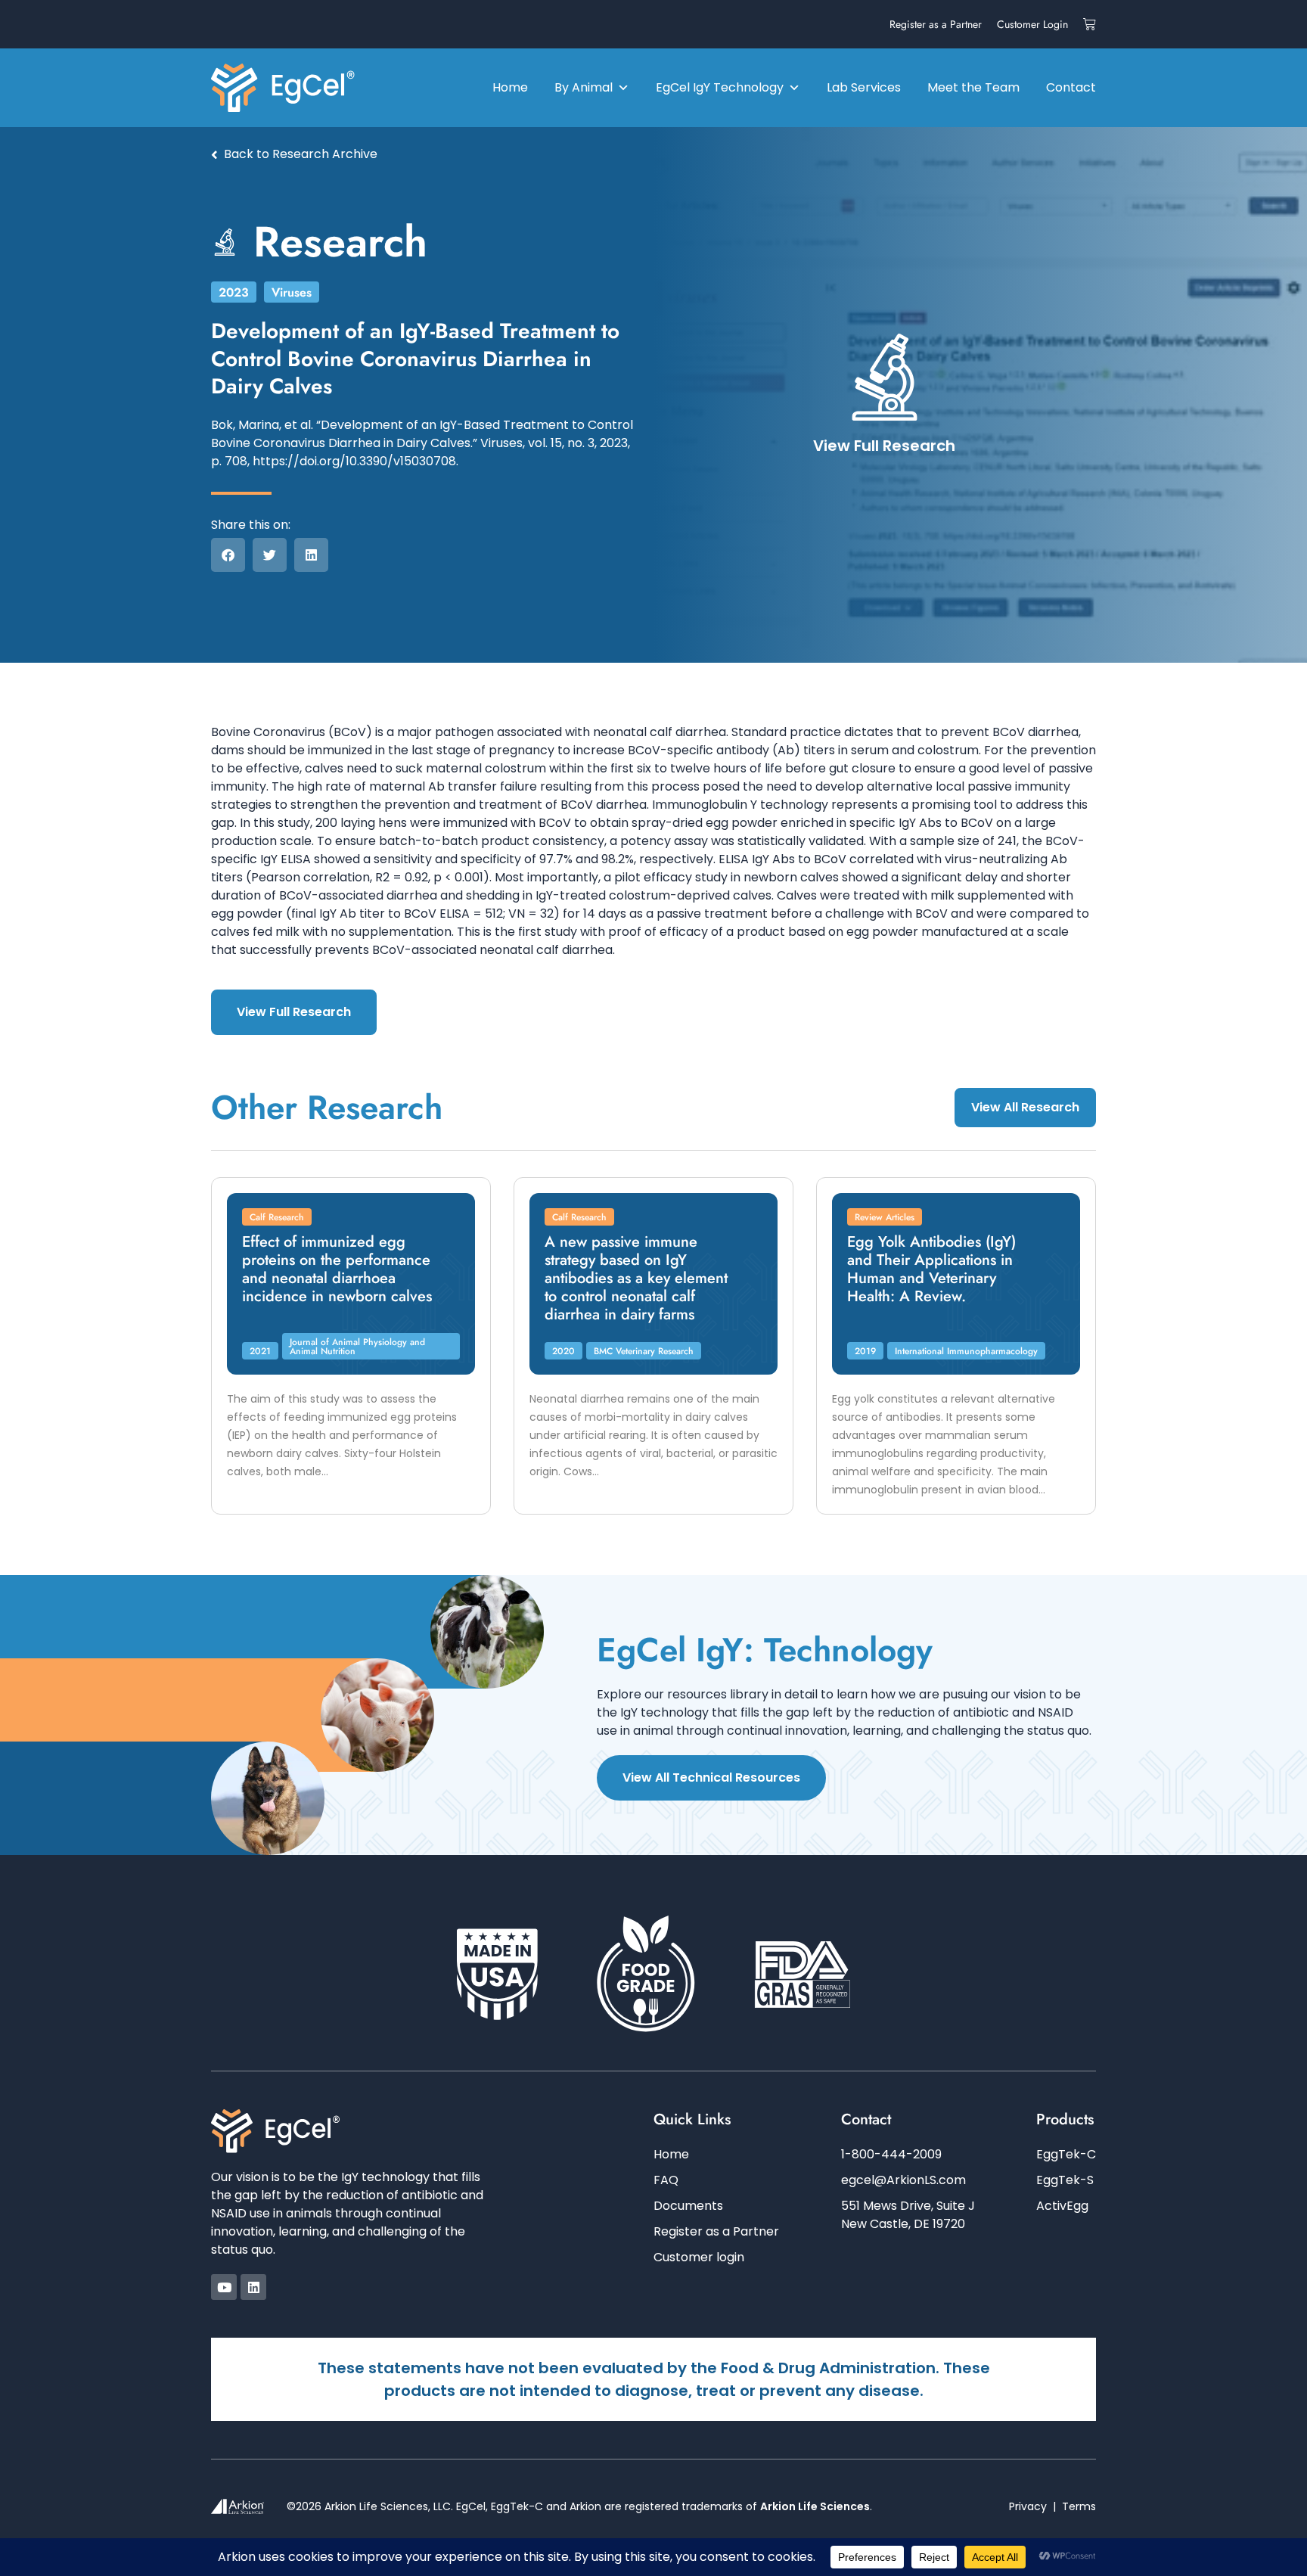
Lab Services (864, 87)
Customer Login (1032, 24)
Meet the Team (973, 87)
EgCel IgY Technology (720, 87)
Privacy (1028, 2506)
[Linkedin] (253, 2287)
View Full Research (884, 446)
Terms (1079, 2506)
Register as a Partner (936, 24)
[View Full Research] (885, 377)
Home (510, 87)
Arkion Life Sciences (815, 2506)
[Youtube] (224, 2287)
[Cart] (1090, 24)
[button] (228, 555)
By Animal (584, 87)
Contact (1071, 87)
